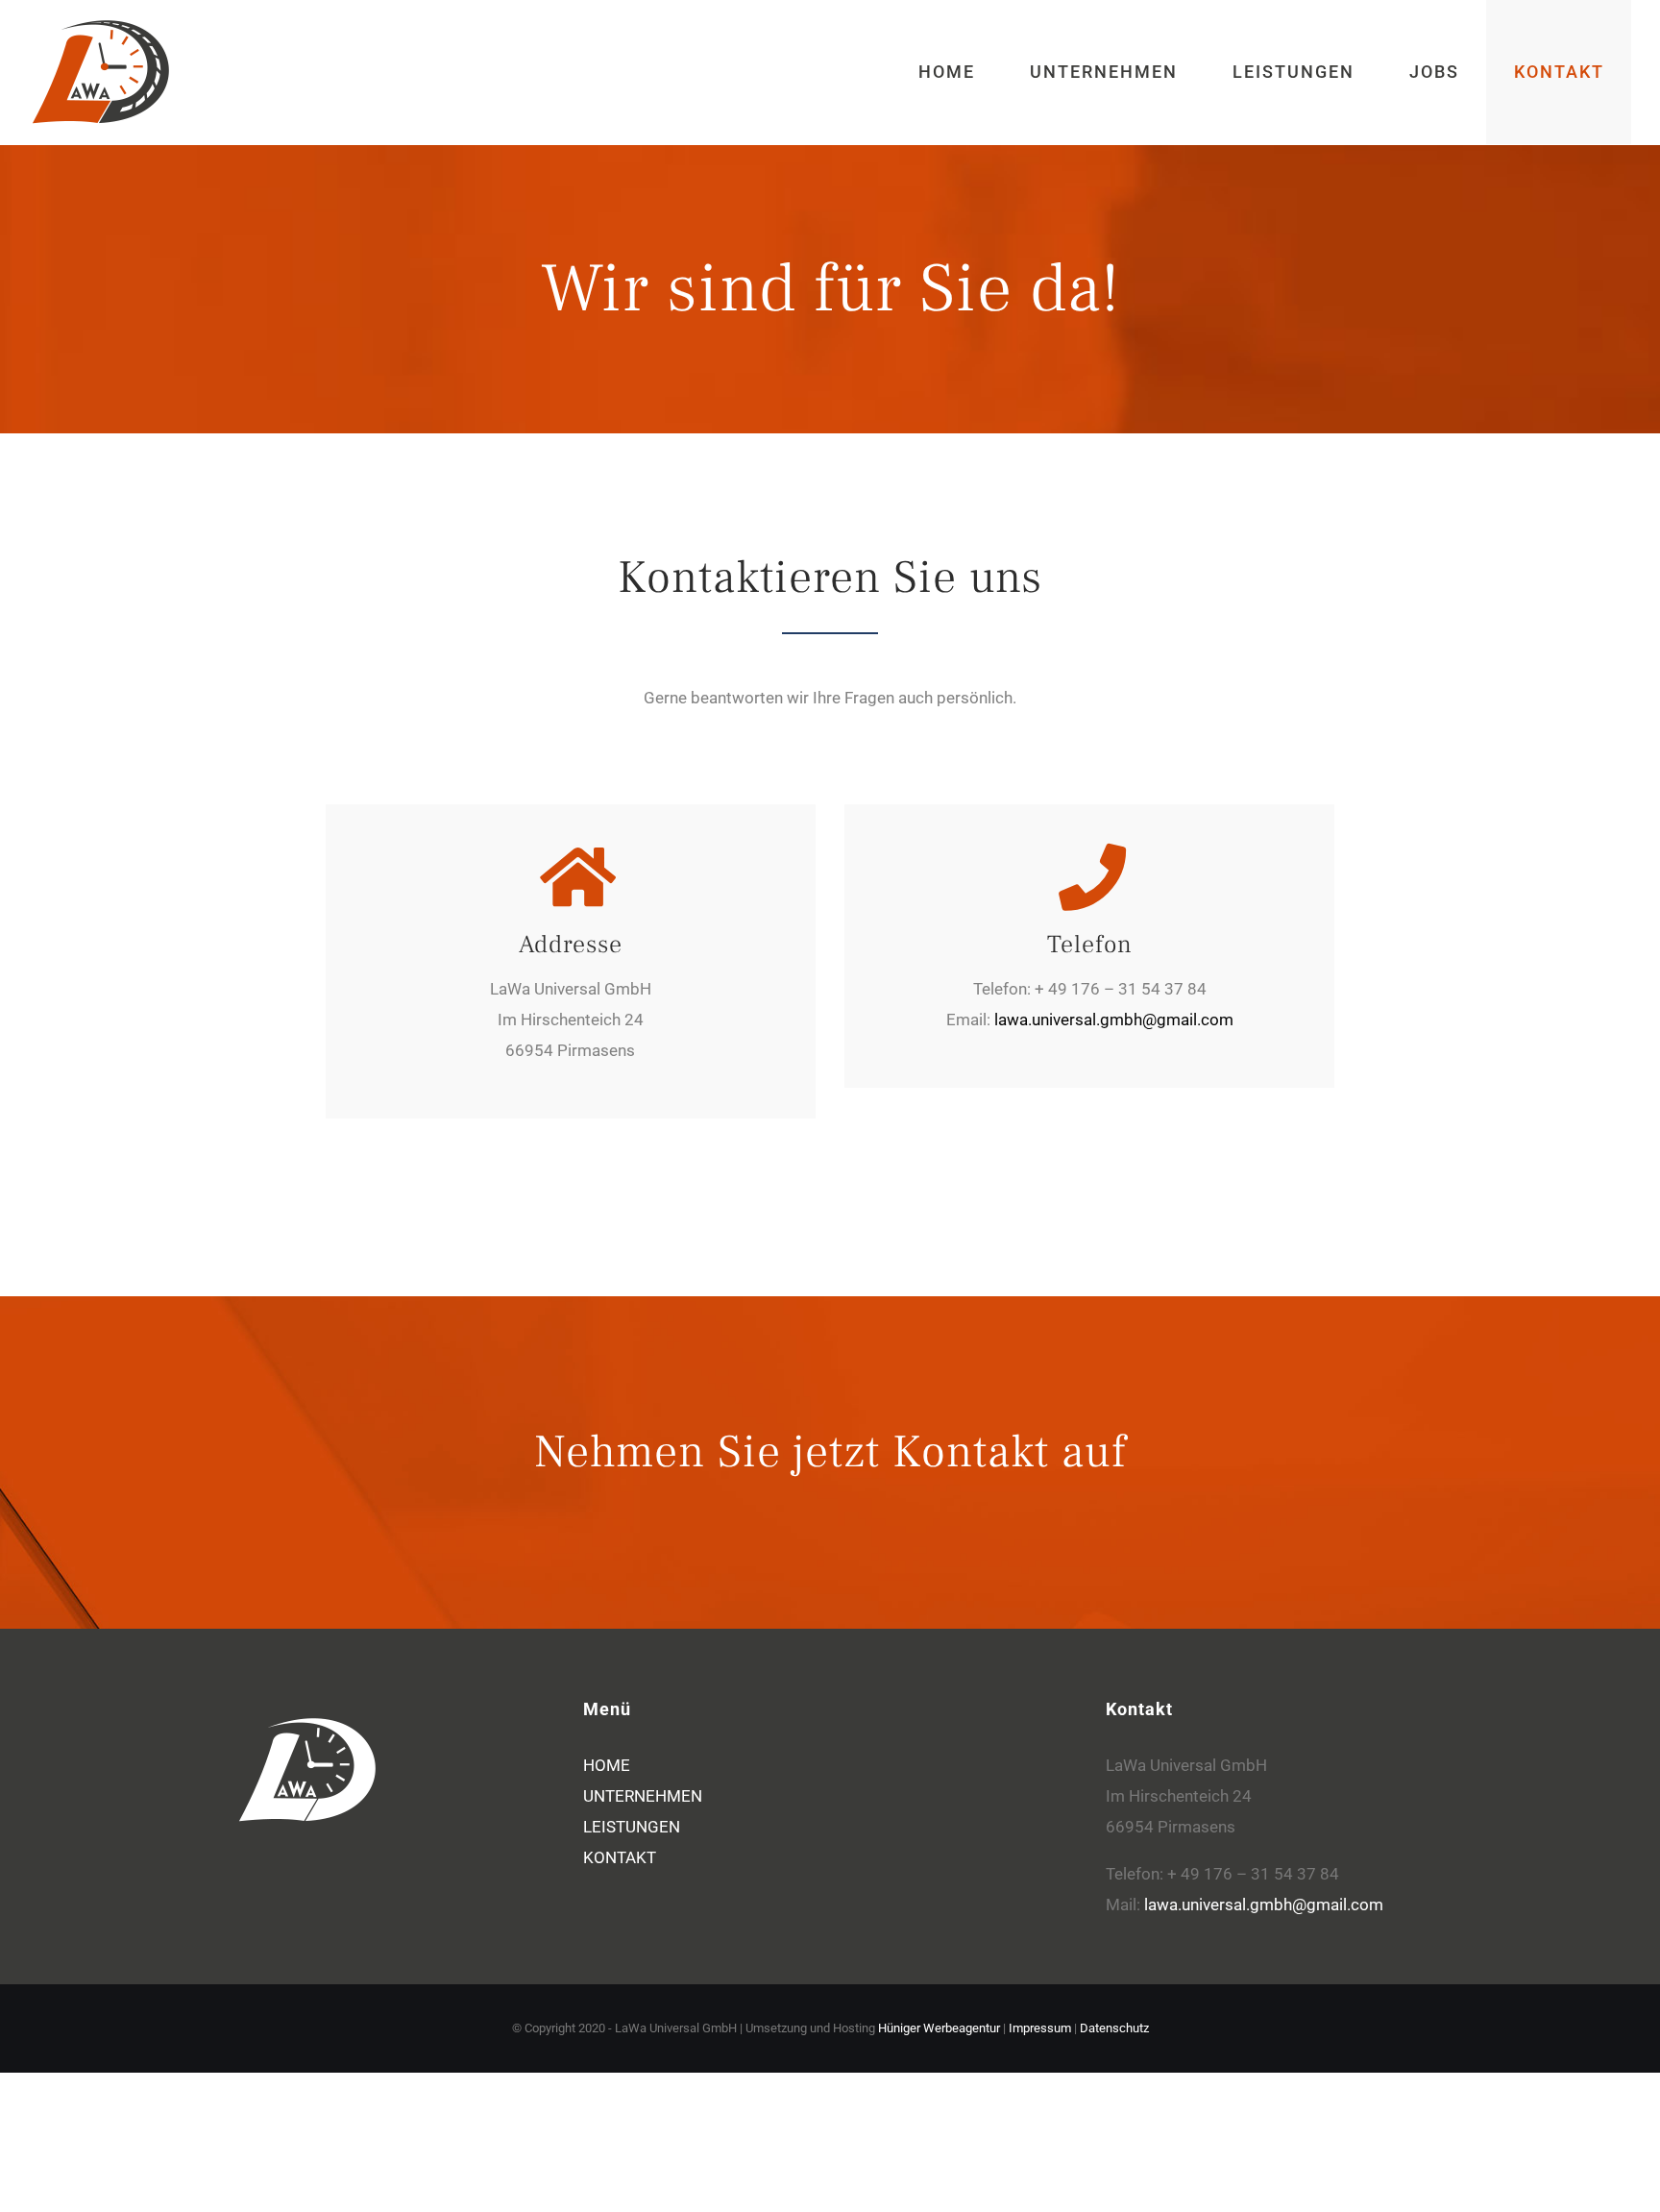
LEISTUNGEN (632, 1827)
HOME (607, 1765)
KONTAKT (620, 1857)
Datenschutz (1114, 2028)
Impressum (1040, 2028)
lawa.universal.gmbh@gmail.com (1114, 1020)
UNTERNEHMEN (643, 1796)
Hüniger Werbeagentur (939, 2028)
